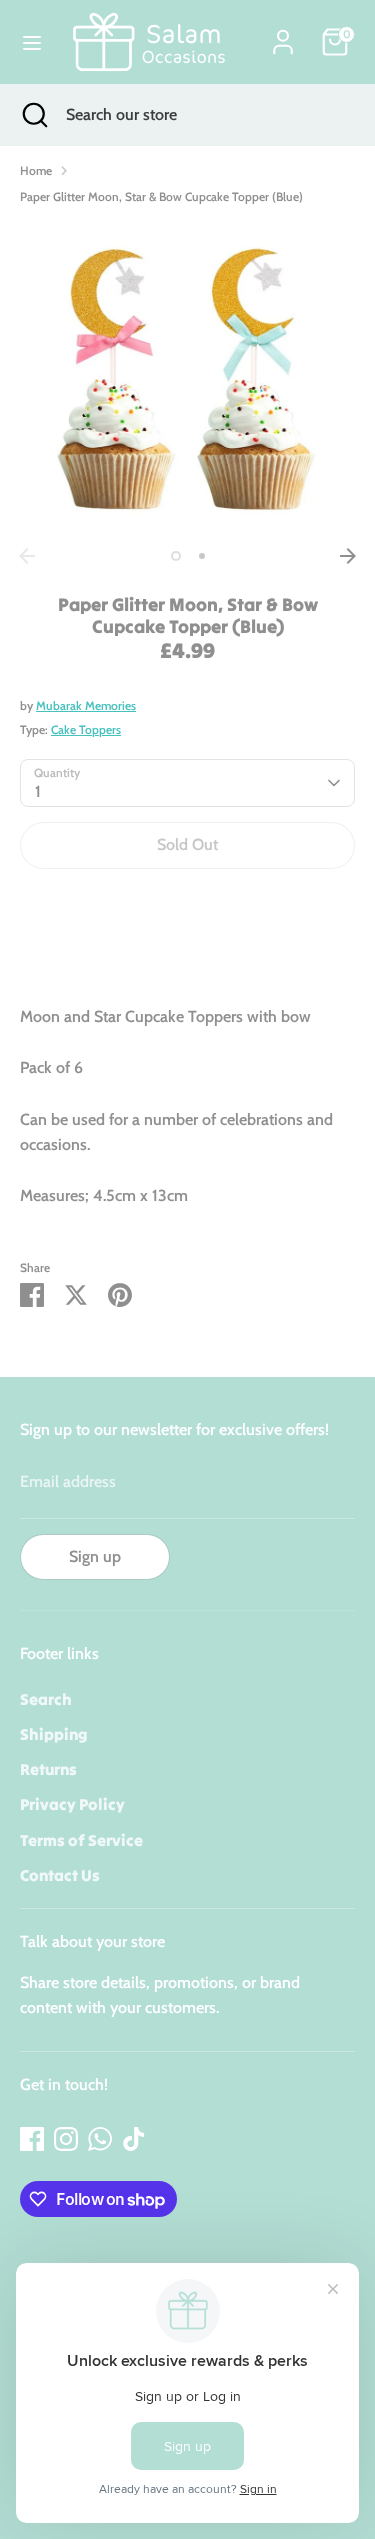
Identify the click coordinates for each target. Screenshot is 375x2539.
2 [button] (202, 556)
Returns (48, 1769)
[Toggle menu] (32, 42)
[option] (187, 380)
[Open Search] (33, 115)
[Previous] (27, 556)
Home (36, 170)
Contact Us (60, 1875)
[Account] (283, 34)
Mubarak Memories (86, 705)
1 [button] (176, 556)
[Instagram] (66, 2139)
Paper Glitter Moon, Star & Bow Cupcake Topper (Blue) (161, 196)
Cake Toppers (86, 729)
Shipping (54, 1734)
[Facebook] (32, 2139)
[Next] (348, 556)
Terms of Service (81, 1840)
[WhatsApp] (100, 2139)
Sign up (95, 1556)
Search (46, 1699)
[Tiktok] (134, 2139)
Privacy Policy (72, 1804)
